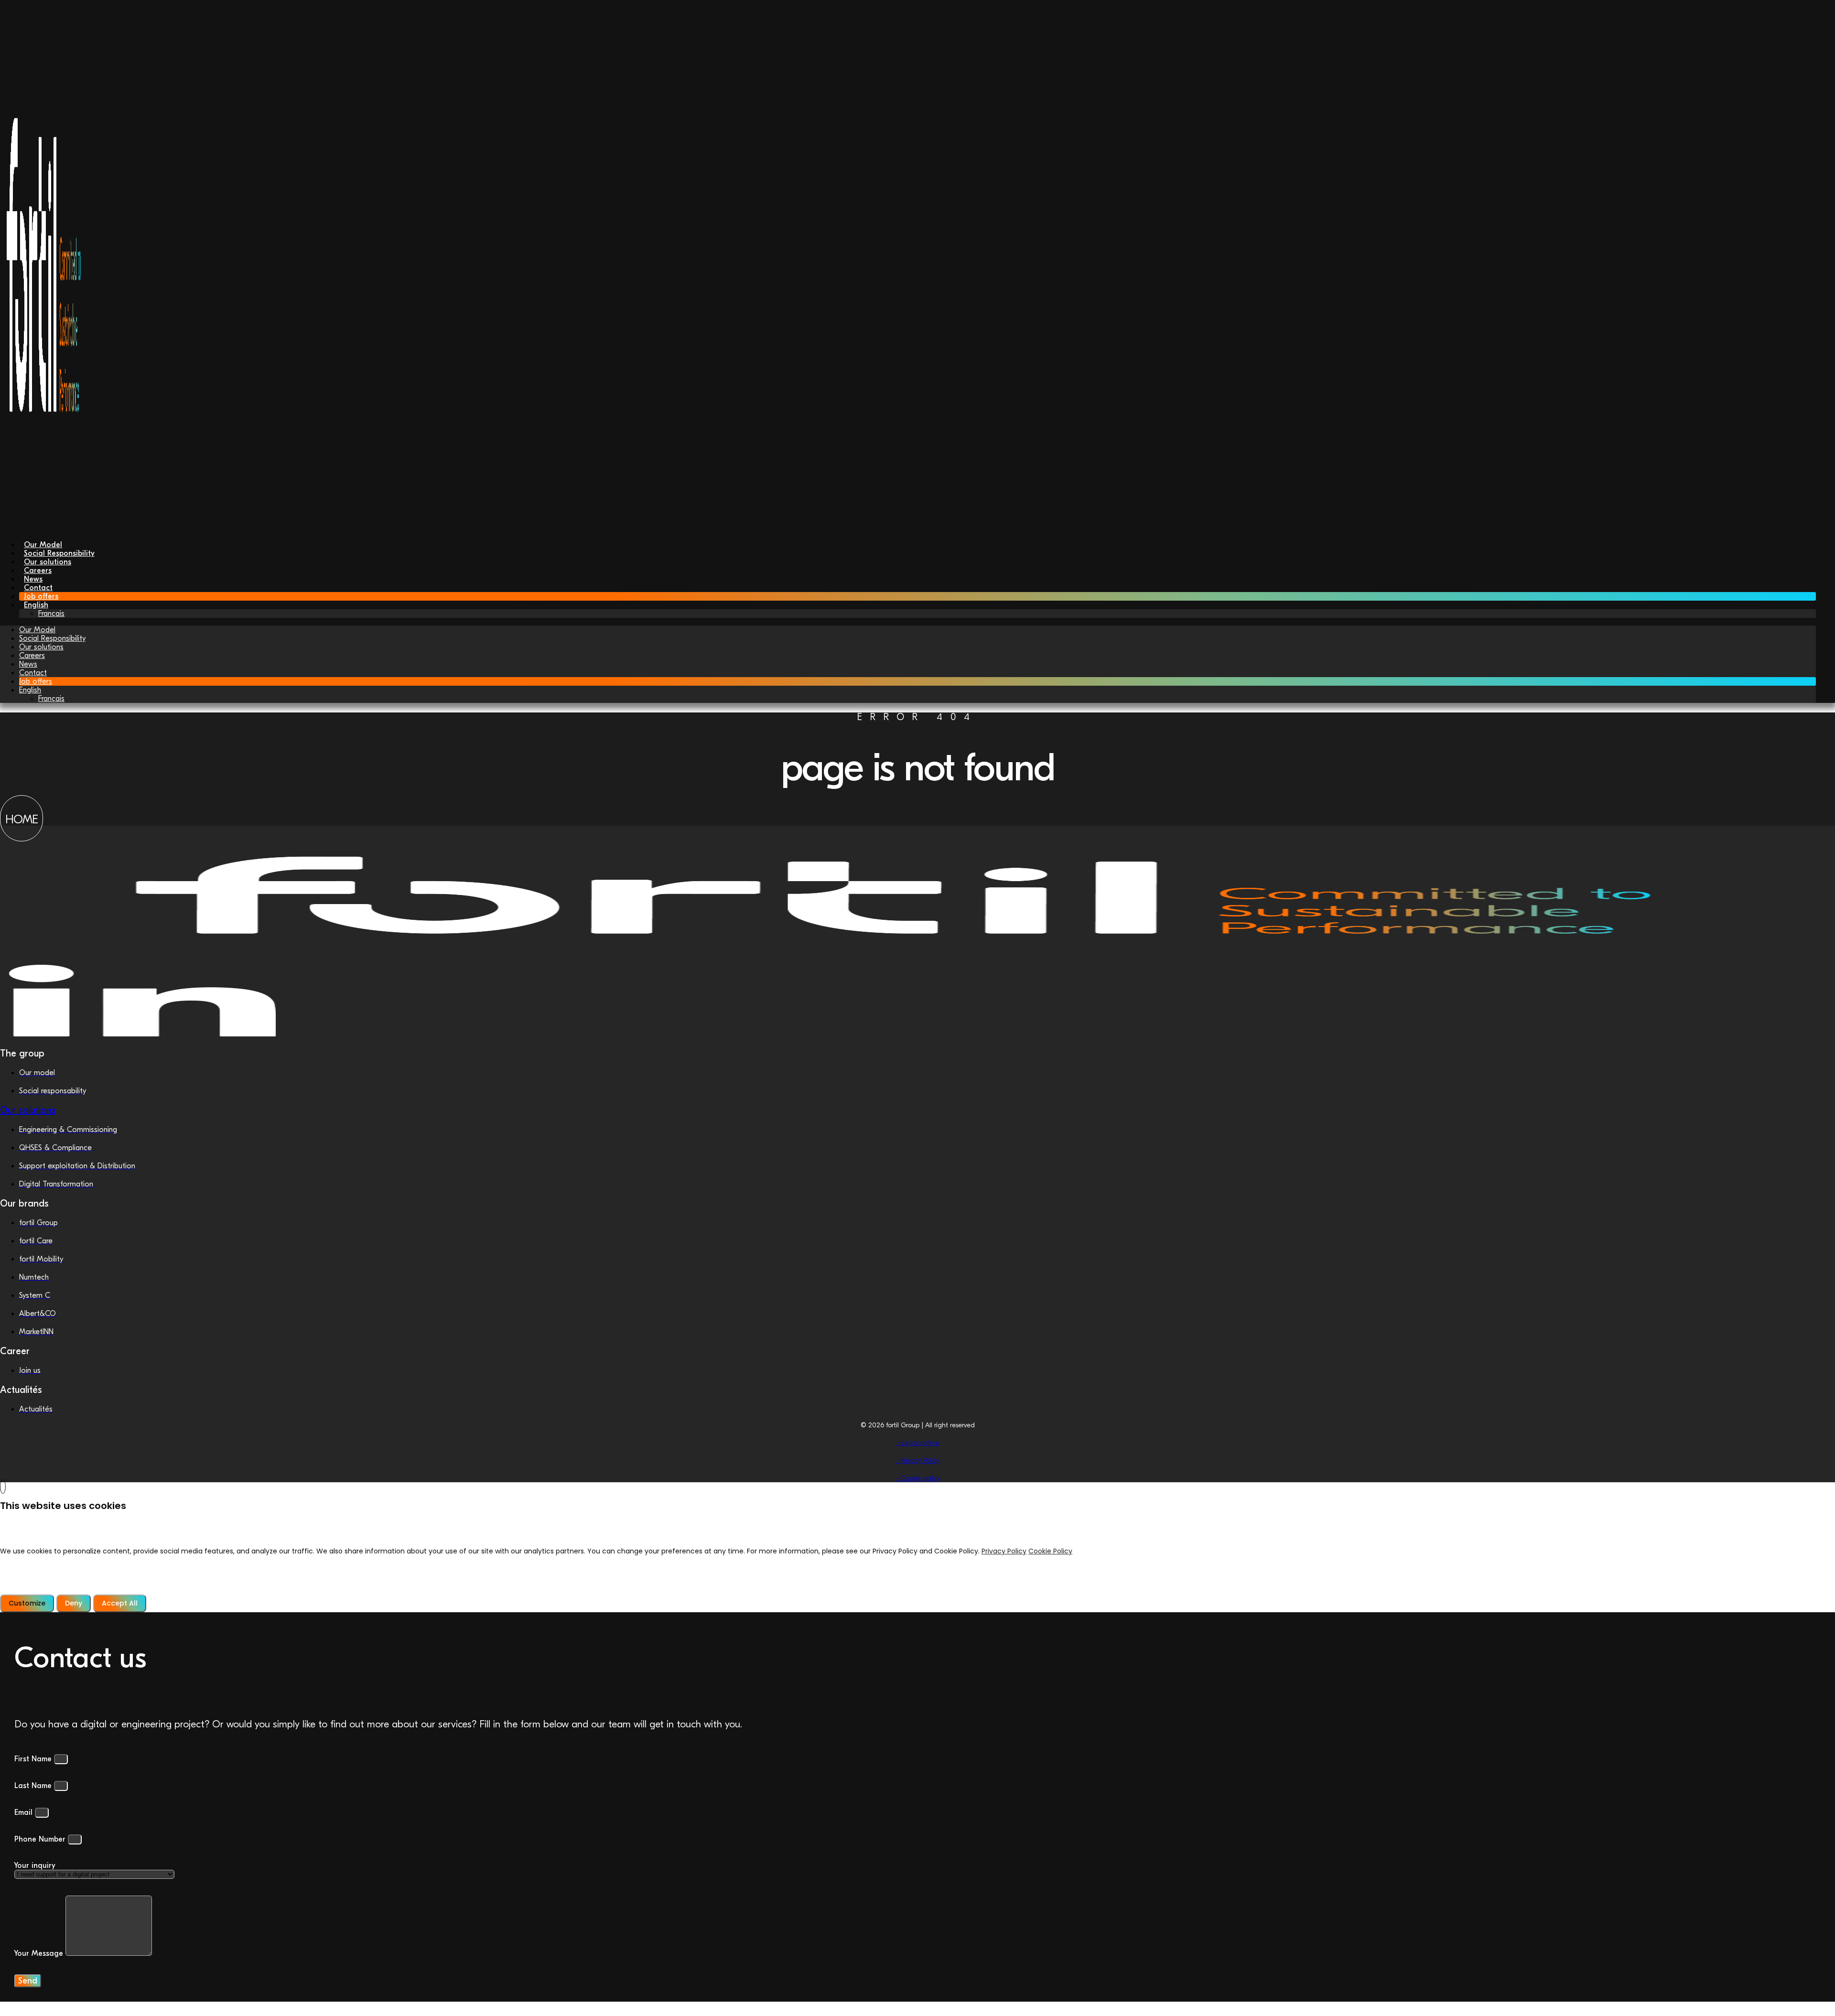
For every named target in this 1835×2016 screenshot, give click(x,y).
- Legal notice (918, 1443)
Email (25, 1812)
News (28, 664)
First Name (34, 1759)
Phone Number (41, 1839)
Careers (32, 656)
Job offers (36, 681)
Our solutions (41, 647)
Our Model (37, 630)
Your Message (40, 1953)
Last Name (34, 1786)
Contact (33, 673)
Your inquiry (35, 1865)
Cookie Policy (1050, 1551)
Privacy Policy (1004, 1551)
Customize (27, 1603)
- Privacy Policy (918, 1461)
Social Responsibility (52, 638)
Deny (74, 1603)
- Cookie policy (918, 1478)
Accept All (120, 1603)
